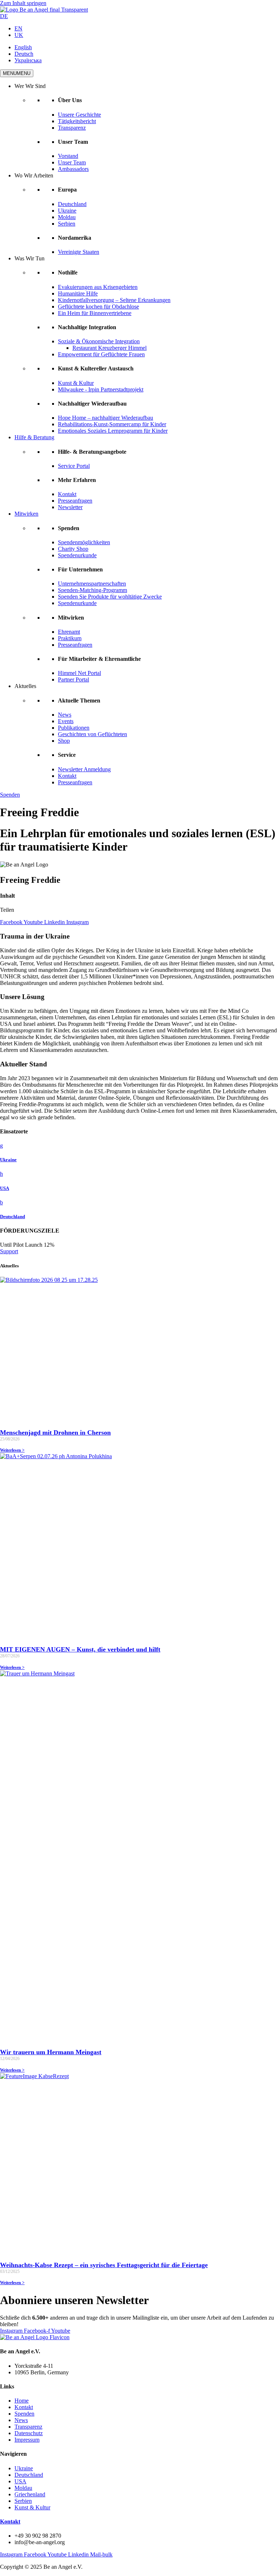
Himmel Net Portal (79, 673)
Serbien (67, 224)
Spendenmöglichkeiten (84, 542)
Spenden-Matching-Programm (92, 590)
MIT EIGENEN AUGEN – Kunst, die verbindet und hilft (80, 1649)
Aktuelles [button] (25, 686)
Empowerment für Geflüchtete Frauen (101, 354)
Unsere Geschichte (79, 115)
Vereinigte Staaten (79, 252)
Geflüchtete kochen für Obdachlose (98, 307)
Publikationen (74, 728)
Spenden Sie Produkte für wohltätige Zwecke (110, 597)
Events (66, 721)
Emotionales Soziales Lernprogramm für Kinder (113, 431)
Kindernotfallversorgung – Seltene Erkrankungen (114, 300)
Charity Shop (73, 549)
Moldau (67, 217)
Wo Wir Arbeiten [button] (34, 175)
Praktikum (70, 638)
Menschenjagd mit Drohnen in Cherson (55, 1432)
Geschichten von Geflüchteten (92, 734)
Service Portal (74, 466)
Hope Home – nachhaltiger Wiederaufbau (106, 418)
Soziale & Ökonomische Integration (99, 341)
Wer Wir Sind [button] (30, 86)
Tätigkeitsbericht (77, 121)
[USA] (1, 1174)
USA (5, 1188)
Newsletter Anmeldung (84, 769)
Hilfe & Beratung (34, 437)
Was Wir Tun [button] (30, 258)
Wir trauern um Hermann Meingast (51, 2052)
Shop (64, 741)
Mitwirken (26, 514)
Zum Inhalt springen (23, 3)
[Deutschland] (1, 1202)
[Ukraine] (1, 1146)
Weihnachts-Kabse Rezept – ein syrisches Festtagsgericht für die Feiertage (104, 2265)
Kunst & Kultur (76, 383)
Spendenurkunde (77, 555)
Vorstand (68, 156)
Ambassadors (73, 169)
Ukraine (67, 211)
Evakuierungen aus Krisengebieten (98, 287)
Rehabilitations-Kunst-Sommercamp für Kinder (112, 424)
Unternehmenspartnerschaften (92, 584)
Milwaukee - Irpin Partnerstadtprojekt (101, 389)
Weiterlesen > (12, 1450)
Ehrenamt (69, 632)
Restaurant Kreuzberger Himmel (109, 348)
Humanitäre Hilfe (78, 293)
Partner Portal (73, 679)
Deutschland (72, 204)
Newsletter (70, 507)
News (65, 715)
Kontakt (67, 494)
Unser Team (72, 162)
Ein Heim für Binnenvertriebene (95, 313)
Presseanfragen (75, 501)
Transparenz (72, 128)
